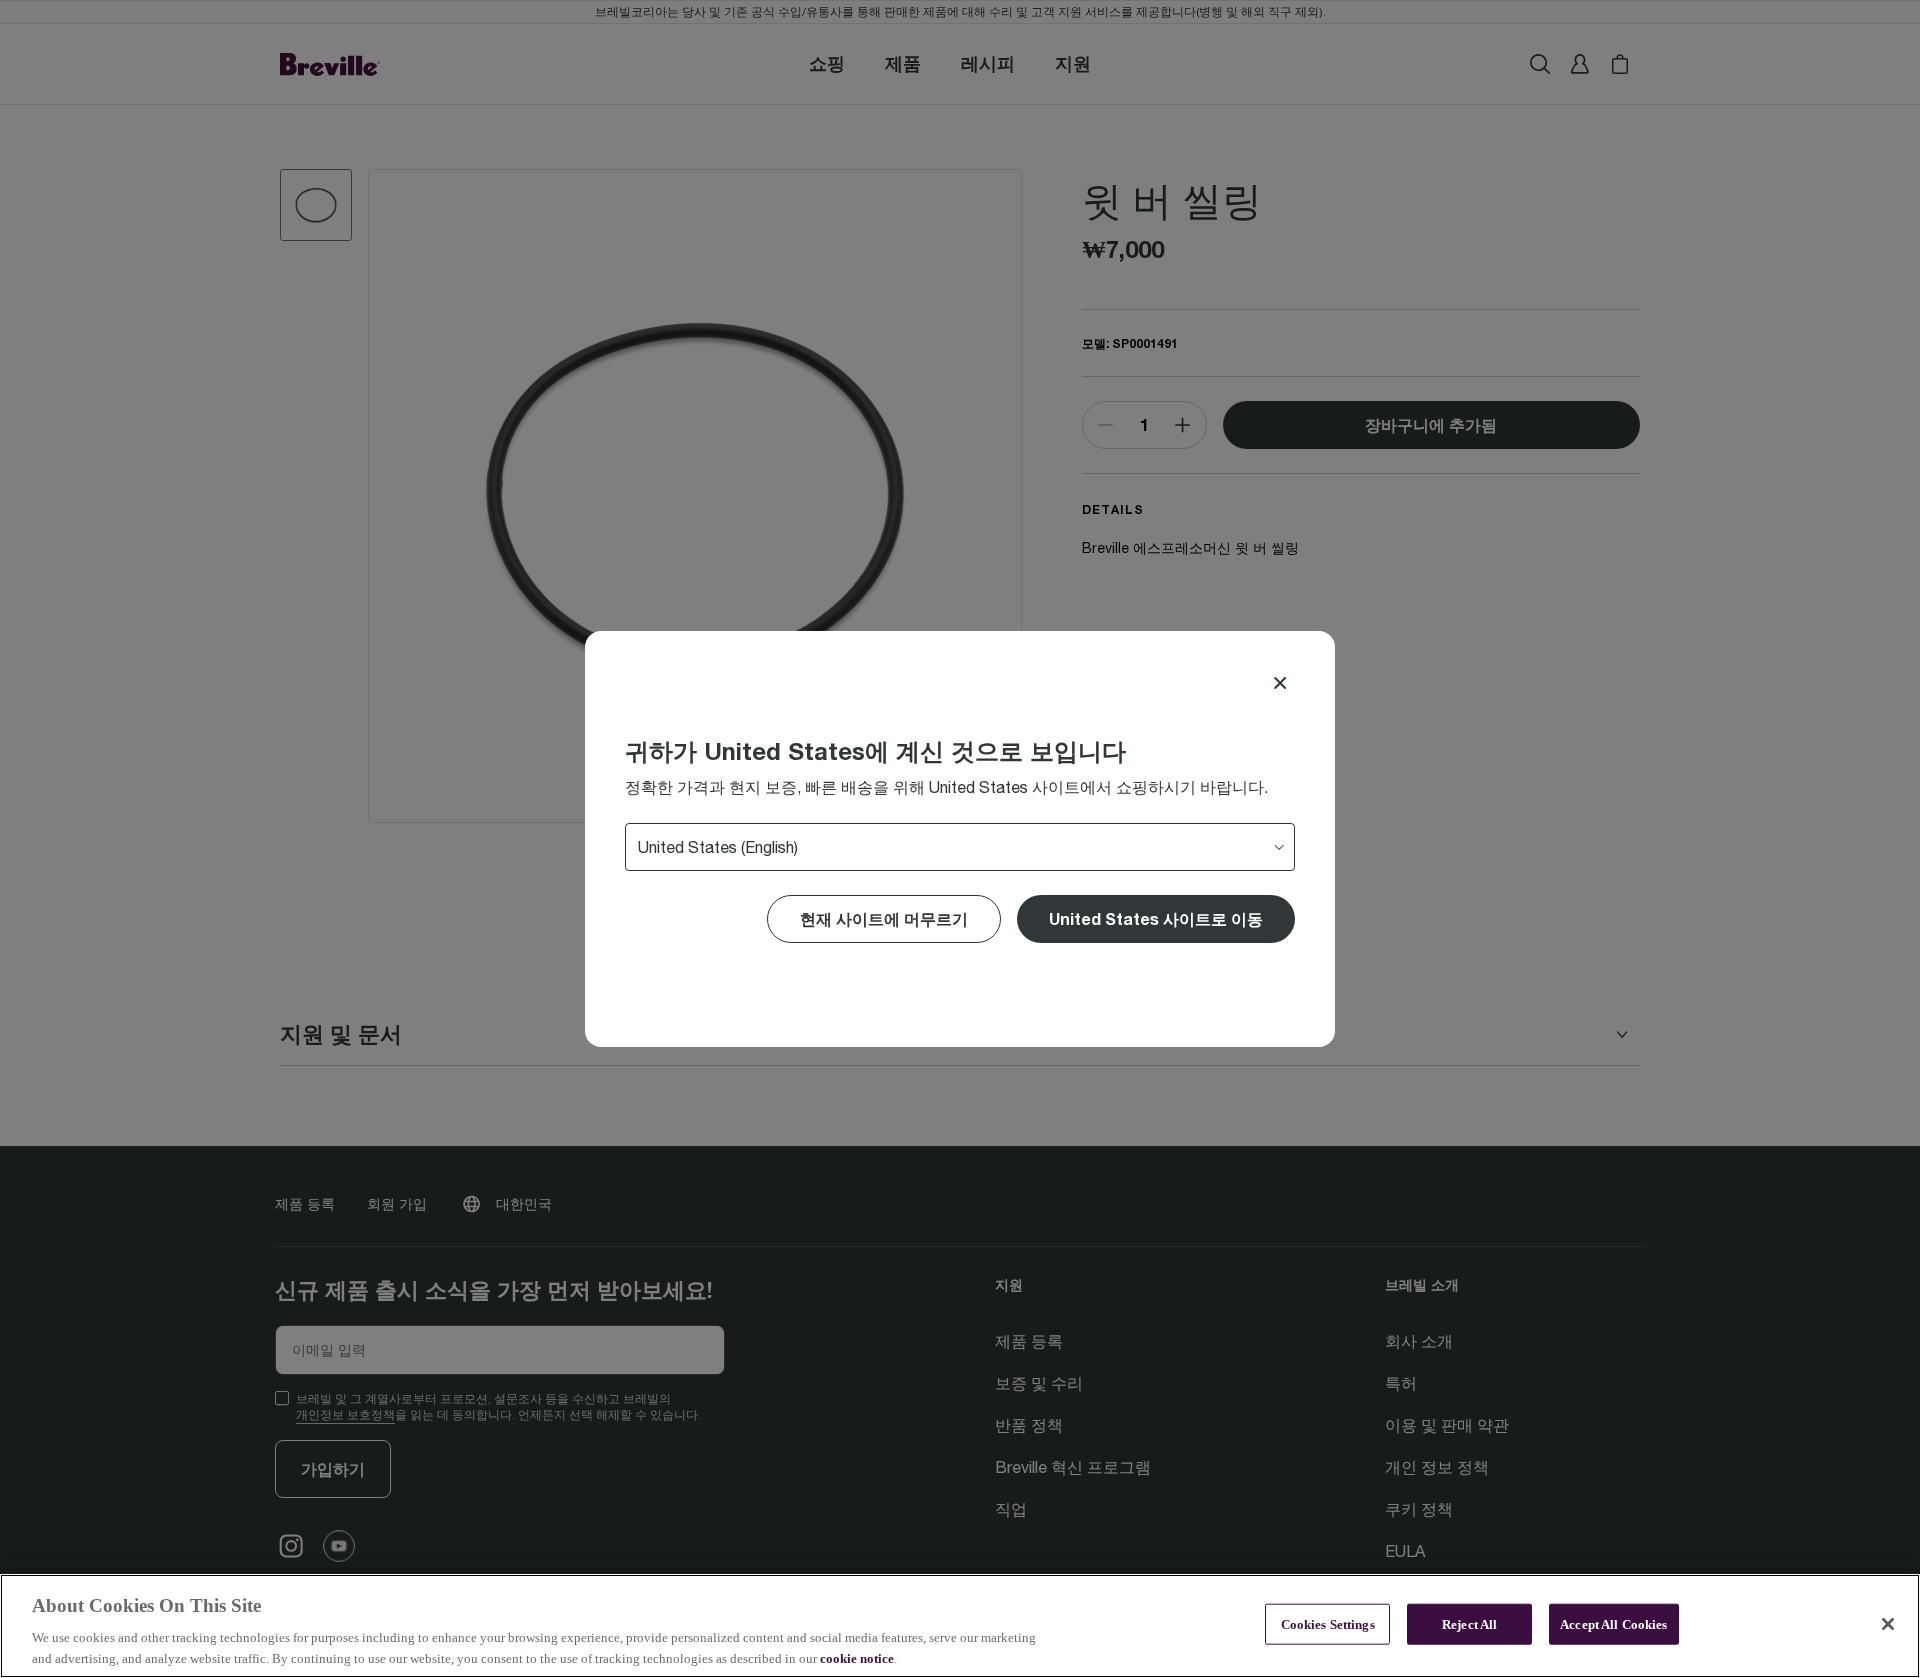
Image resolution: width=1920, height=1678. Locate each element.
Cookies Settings (1328, 1624)
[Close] (1280, 683)
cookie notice (857, 1657)
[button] (1156, 919)
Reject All (1469, 1624)
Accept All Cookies (1613, 1624)
